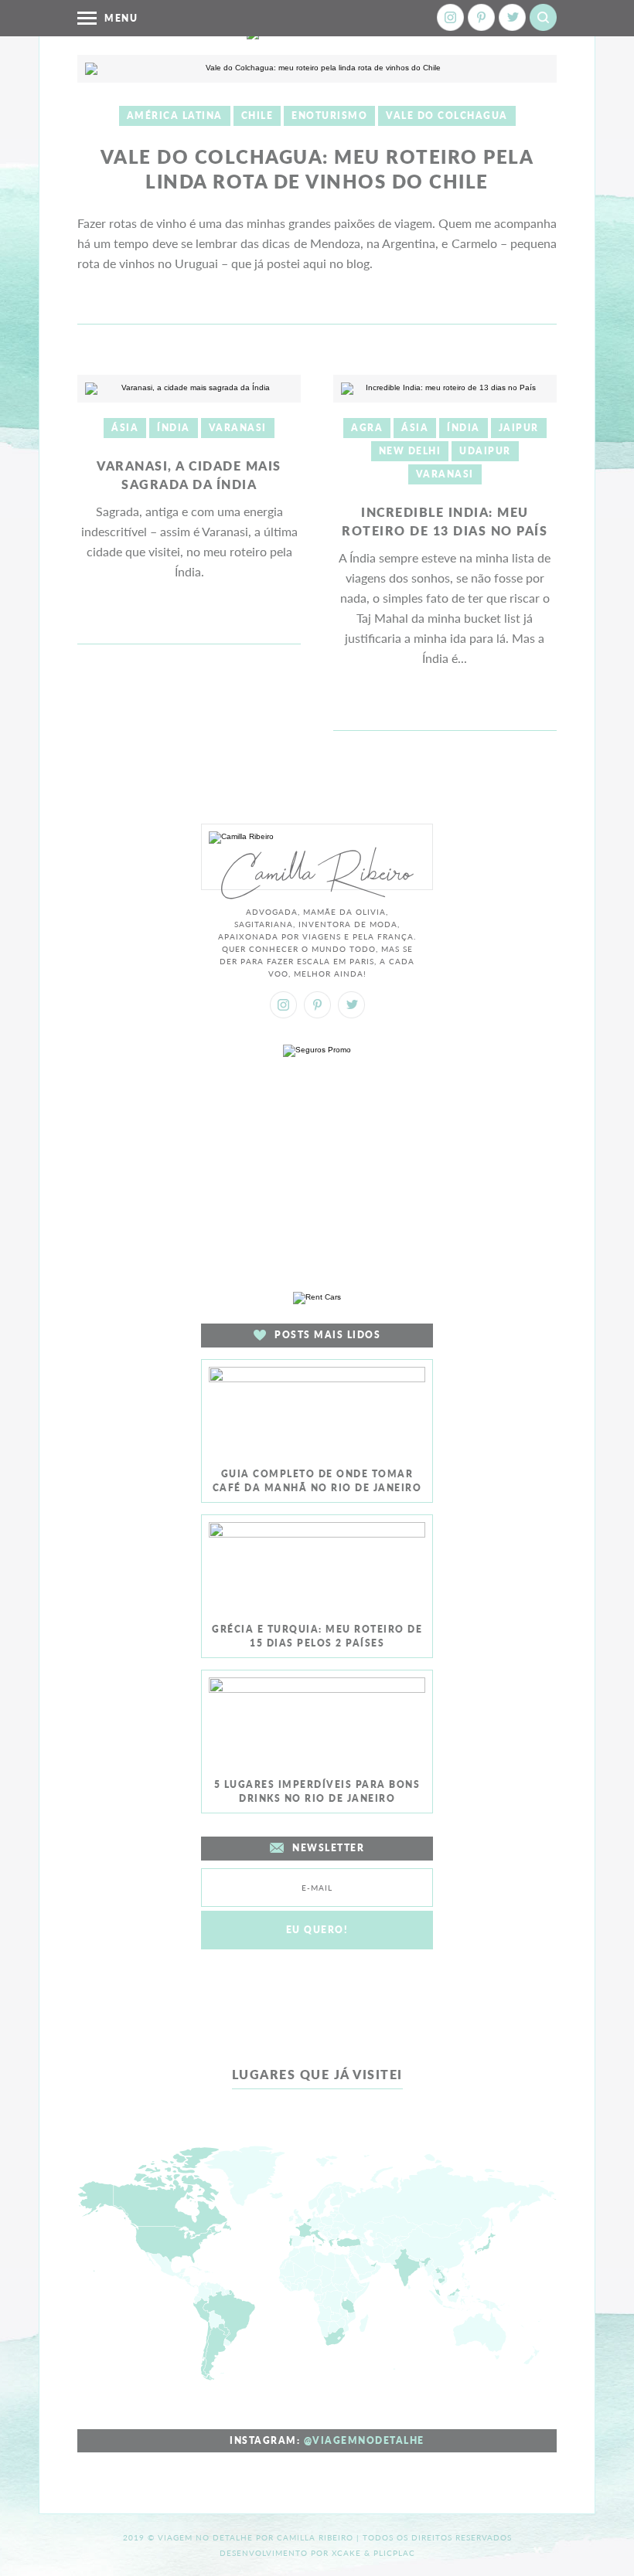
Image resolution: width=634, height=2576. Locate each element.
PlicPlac (394, 2553)
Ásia (125, 428)
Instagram (450, 17)
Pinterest (481, 17)
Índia (174, 428)
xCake (346, 2553)
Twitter (512, 17)
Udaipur (485, 451)
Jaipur (519, 428)
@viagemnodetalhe (364, 2440)
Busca (543, 17)
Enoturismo (329, 116)
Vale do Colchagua (447, 116)
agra (367, 428)
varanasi (238, 428)
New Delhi (410, 451)
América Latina (175, 116)
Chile (257, 116)
